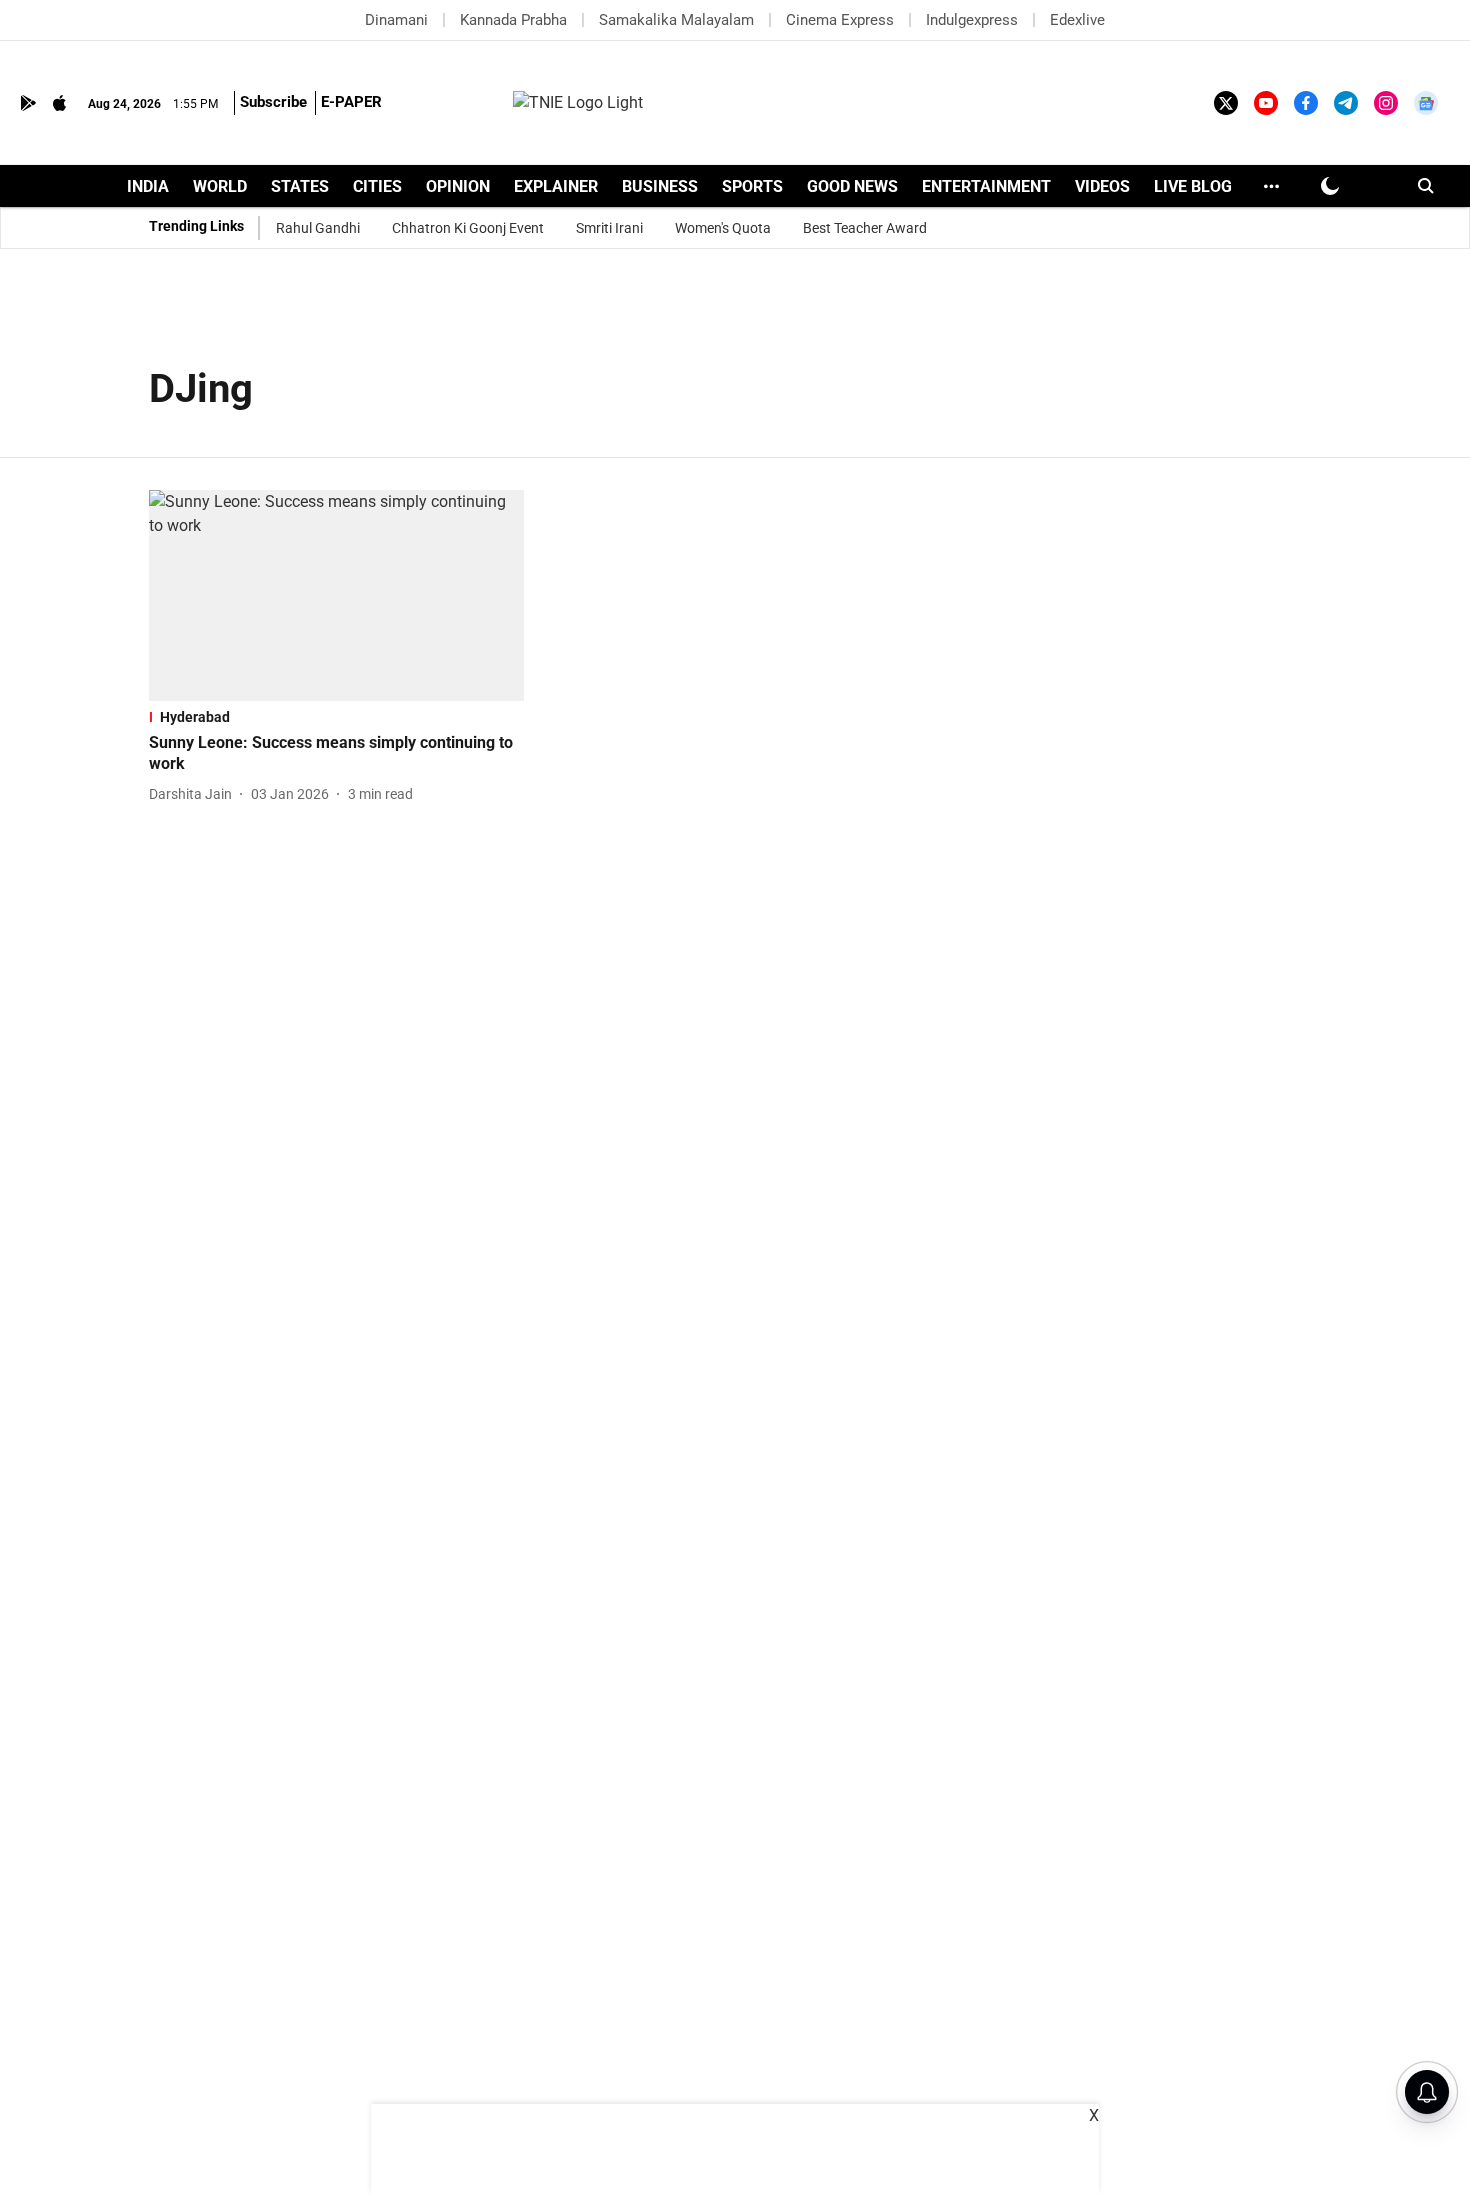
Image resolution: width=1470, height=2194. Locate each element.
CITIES (377, 186)
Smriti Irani (609, 228)
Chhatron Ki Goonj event (468, 228)
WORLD (220, 186)
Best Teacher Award (865, 228)
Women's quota (723, 228)
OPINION (458, 186)
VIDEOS (1102, 186)
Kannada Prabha (513, 20)
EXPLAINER (556, 186)
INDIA (148, 186)
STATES (300, 186)
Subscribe (273, 102)
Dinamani (396, 20)
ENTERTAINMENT (986, 186)
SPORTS (752, 186)
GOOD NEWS (852, 186)
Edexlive (1077, 20)
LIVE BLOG (1193, 186)
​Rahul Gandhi (318, 228)
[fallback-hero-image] (336, 595)
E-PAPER (351, 102)
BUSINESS (660, 186)
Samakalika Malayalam (676, 20)
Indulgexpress (972, 20)
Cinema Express (840, 20)
